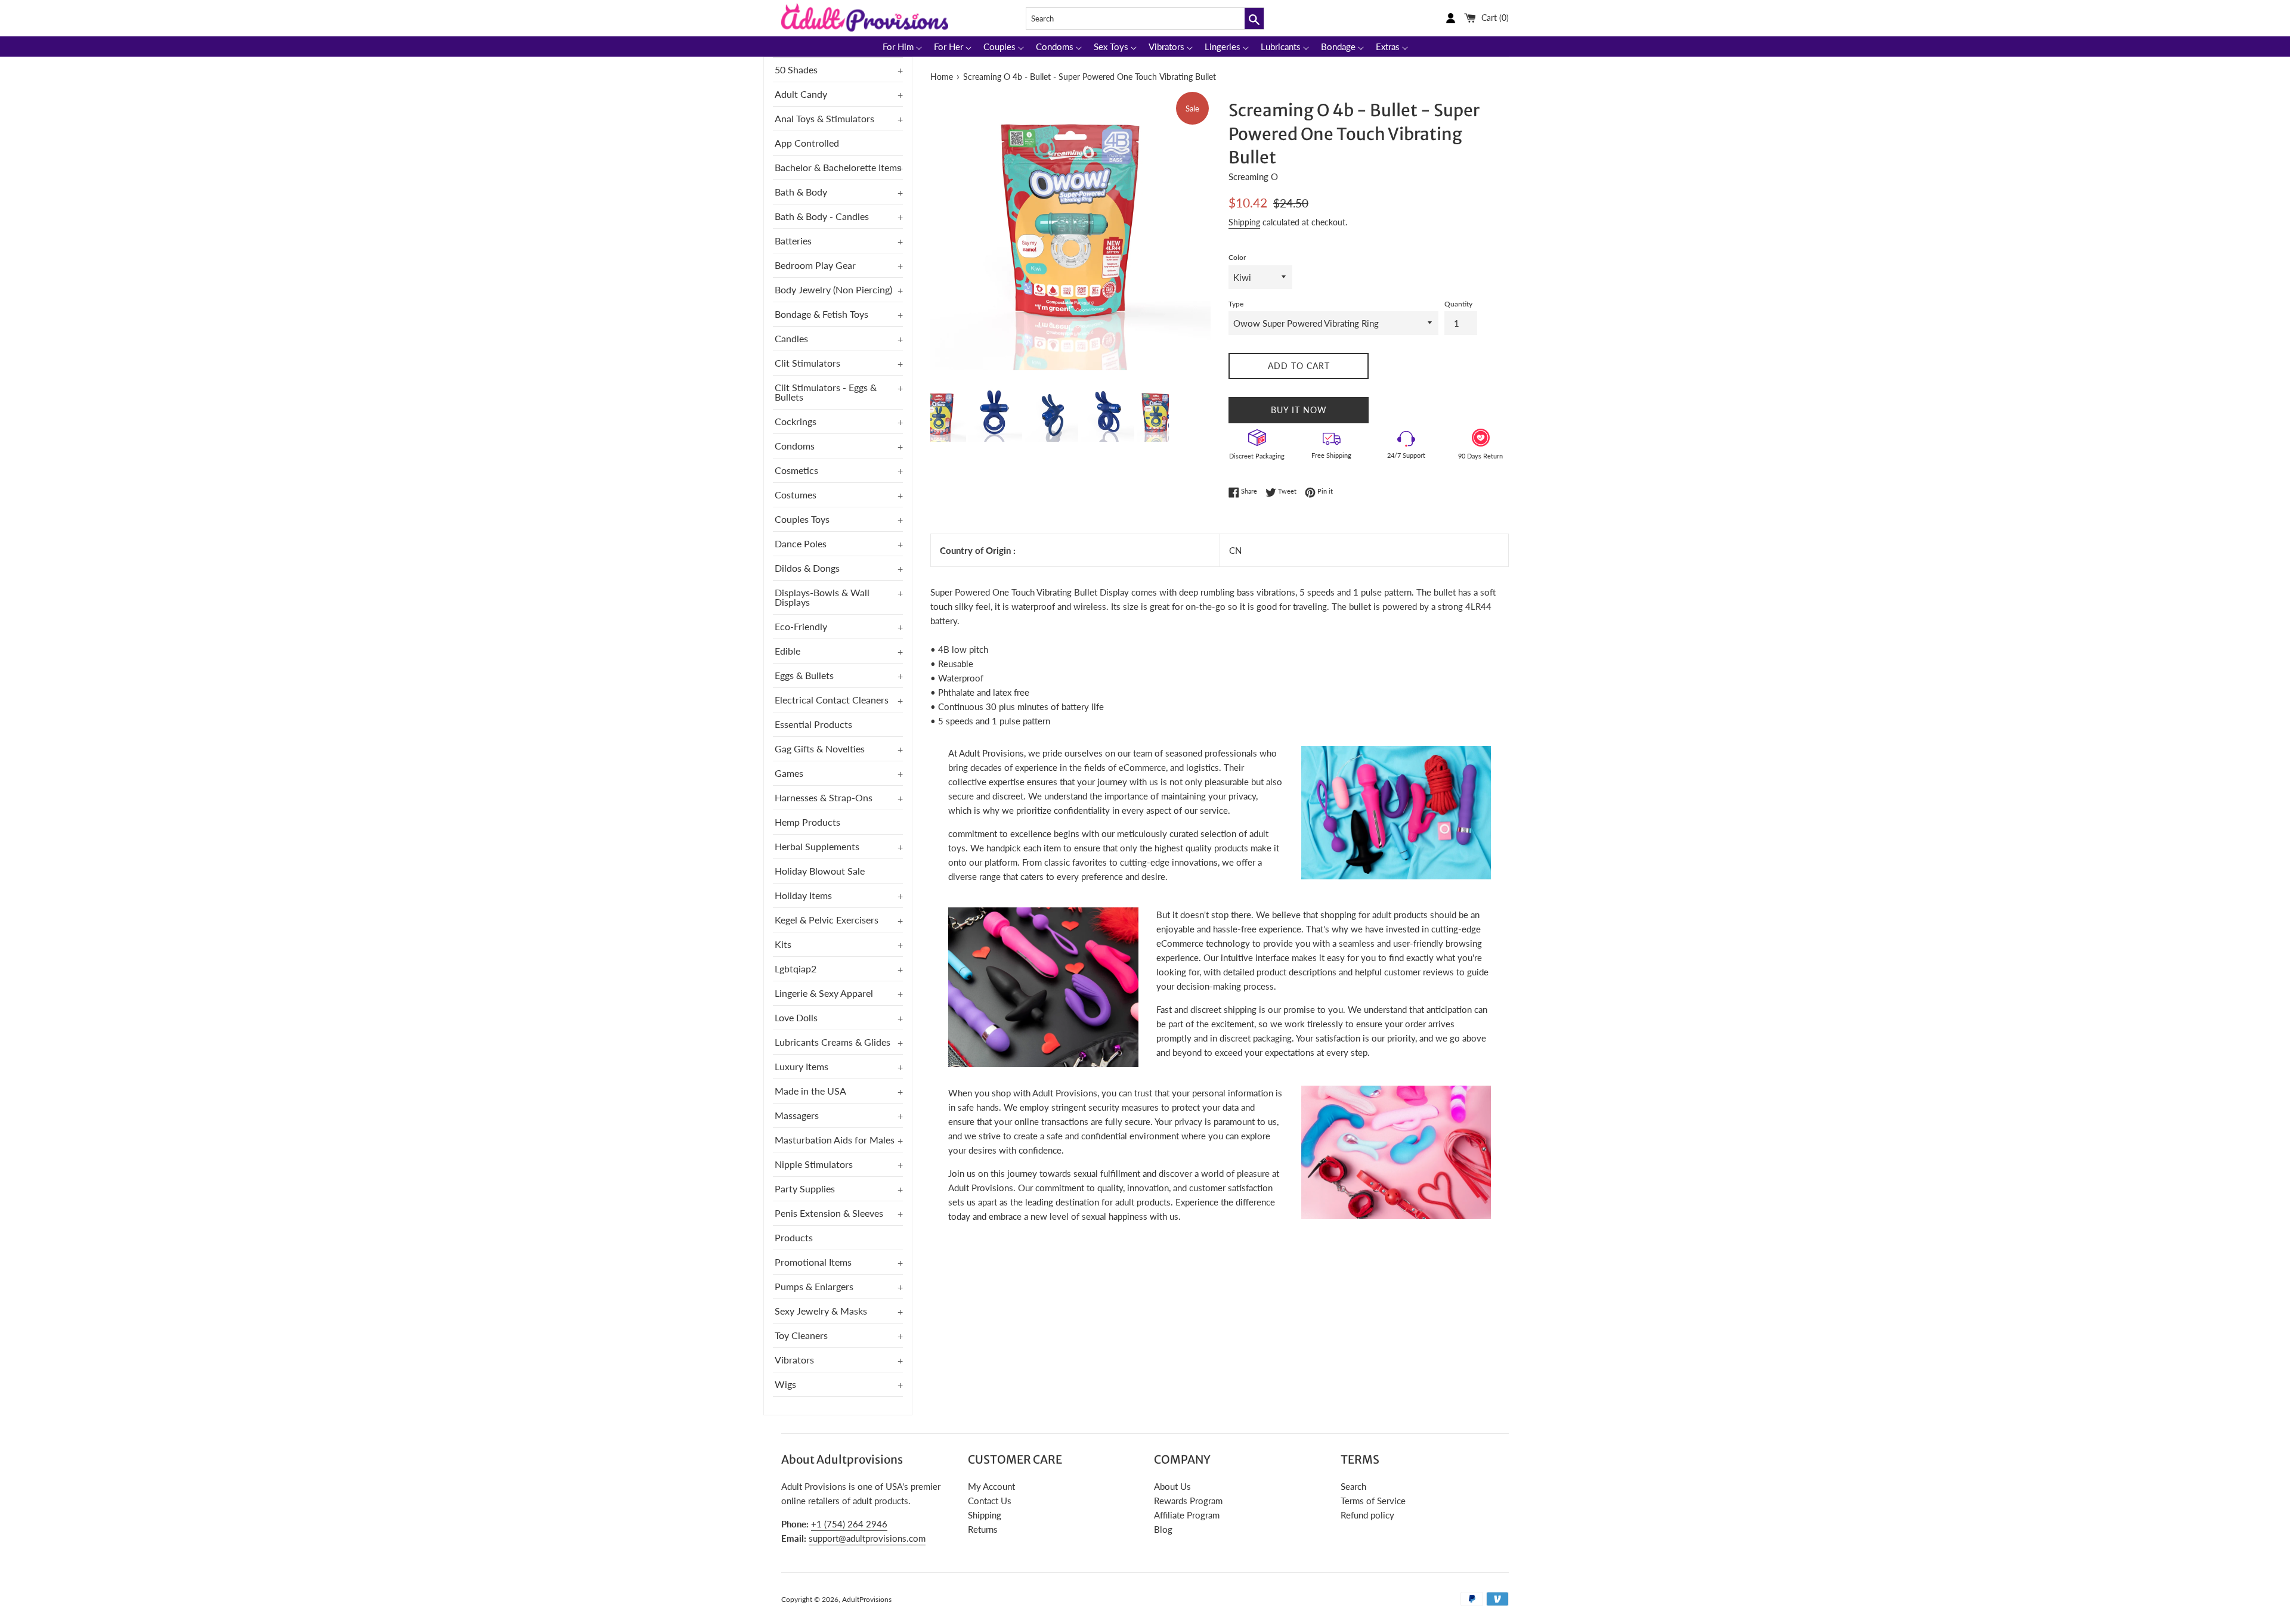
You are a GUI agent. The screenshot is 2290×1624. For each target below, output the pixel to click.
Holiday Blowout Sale (820, 871)
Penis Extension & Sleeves (829, 1213)
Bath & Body (801, 192)
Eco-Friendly (801, 626)
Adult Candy (801, 94)
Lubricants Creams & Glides (833, 1042)
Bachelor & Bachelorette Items (838, 167)
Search (1353, 1486)
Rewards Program (1188, 1501)
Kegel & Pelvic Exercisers (827, 920)
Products (794, 1237)
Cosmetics (796, 470)
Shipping (1244, 222)
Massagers (797, 1115)
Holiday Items (803, 895)
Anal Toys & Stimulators (824, 118)
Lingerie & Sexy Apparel (824, 993)
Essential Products (813, 724)
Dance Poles (801, 543)
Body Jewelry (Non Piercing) (833, 289)
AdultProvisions (867, 1599)
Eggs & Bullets (804, 675)
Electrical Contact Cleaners (832, 700)
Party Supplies (805, 1188)
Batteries (793, 241)
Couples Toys (802, 519)
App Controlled (807, 143)
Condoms (795, 446)
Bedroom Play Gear (815, 265)
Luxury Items (801, 1066)
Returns (983, 1529)
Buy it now (1299, 410)
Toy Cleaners (801, 1335)
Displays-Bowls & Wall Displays (822, 597)
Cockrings (796, 421)
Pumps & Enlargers (814, 1286)
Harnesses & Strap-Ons (824, 797)
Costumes (796, 495)
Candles (791, 338)
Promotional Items (813, 1262)
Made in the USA (810, 1091)
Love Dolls (796, 1017)
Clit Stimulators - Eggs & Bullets (826, 392)
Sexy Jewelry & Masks (821, 1311)
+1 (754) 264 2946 (849, 1524)
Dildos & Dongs (807, 568)
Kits (783, 944)
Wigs (785, 1384)
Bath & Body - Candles (822, 216)
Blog (1163, 1529)
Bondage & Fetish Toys (821, 314)
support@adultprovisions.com (867, 1538)
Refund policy (1367, 1515)
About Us (1172, 1486)
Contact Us (990, 1501)
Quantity (1458, 304)
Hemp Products (807, 822)
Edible (787, 651)
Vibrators (794, 1360)
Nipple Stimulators (814, 1164)
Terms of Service (1373, 1501)
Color (1237, 257)
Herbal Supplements (817, 846)
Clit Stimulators (807, 363)
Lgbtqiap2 (796, 968)
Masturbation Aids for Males (835, 1140)
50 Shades (796, 69)
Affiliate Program (1187, 1515)
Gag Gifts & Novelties (820, 749)
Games (789, 773)
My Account (991, 1486)
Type (1236, 304)
